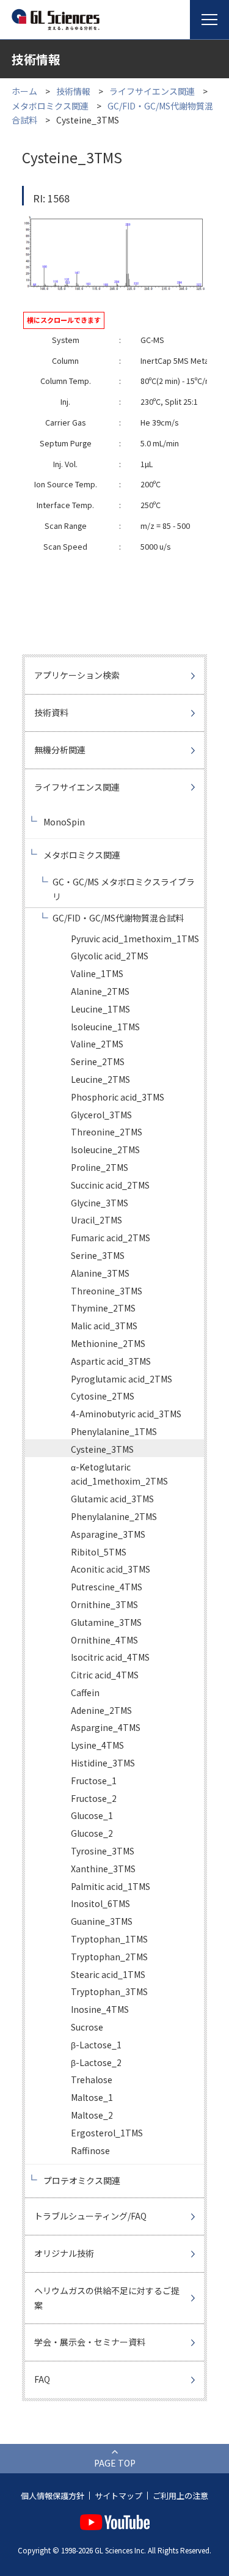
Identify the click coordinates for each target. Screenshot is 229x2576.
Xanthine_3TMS (103, 1869)
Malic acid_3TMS (104, 1326)
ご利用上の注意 (180, 2496)
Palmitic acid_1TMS (111, 1886)
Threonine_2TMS (107, 1132)
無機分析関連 (60, 750)
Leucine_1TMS (100, 1009)
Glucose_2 (92, 1833)
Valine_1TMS (97, 973)
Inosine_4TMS (100, 2009)
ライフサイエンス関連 (152, 91)
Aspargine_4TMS (106, 1727)
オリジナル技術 (64, 2253)
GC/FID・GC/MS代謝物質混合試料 (118, 918)
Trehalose (92, 2080)
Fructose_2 (94, 1798)
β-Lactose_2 (96, 2062)
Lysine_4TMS (97, 1745)
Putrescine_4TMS (107, 1587)
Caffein (85, 1692)
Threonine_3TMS (107, 1291)
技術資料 (51, 712)
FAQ (42, 2379)
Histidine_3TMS (103, 1763)
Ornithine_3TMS (104, 1604)
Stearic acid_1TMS (108, 1974)
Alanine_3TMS (100, 1273)
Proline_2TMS (100, 1167)
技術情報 (73, 91)
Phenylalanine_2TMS (114, 1516)
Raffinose (90, 2150)
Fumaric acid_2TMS (111, 1238)
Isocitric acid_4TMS (110, 1657)
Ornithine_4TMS (104, 1640)
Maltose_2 (92, 2115)
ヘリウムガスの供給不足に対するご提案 (107, 2298)
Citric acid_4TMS (105, 1675)
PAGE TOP (115, 2463)
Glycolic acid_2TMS (110, 956)
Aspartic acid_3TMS (111, 1361)
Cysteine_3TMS (102, 1449)
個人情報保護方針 (53, 2496)
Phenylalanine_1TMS (114, 1431)
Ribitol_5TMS (99, 1552)
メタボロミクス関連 (50, 106)
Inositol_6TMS (100, 1903)
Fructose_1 (94, 1781)
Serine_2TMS (98, 1061)
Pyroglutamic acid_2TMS (122, 1379)
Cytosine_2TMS (103, 1396)
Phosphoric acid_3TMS (118, 1097)
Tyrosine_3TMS (103, 1851)
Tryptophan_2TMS (109, 1957)
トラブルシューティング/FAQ (90, 2216)
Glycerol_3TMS (101, 1115)
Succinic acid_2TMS (110, 1185)
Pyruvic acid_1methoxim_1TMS (135, 939)
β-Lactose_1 (96, 2045)
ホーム (24, 91)
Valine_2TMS (97, 1044)
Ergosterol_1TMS (107, 2133)
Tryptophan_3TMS (109, 1991)
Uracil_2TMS (96, 1220)
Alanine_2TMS (100, 991)
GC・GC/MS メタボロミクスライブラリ (124, 889)
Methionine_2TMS (108, 1343)
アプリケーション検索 (77, 675)
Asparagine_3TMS (108, 1534)
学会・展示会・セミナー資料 (90, 2342)
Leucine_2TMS (100, 1079)
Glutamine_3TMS (106, 1622)
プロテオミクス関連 (82, 2180)
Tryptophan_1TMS (109, 1939)
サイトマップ (118, 2496)
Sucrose (87, 2027)
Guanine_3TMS (102, 1921)
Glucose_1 (92, 1815)
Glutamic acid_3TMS (112, 1499)
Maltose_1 (92, 2097)
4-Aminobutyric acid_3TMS (126, 1414)
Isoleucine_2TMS (105, 1150)
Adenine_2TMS (101, 1710)
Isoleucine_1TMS (105, 1027)
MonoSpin (64, 822)
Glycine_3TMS (100, 1203)
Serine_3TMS (98, 1255)
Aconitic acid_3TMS (111, 1569)
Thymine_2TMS (103, 1308)
